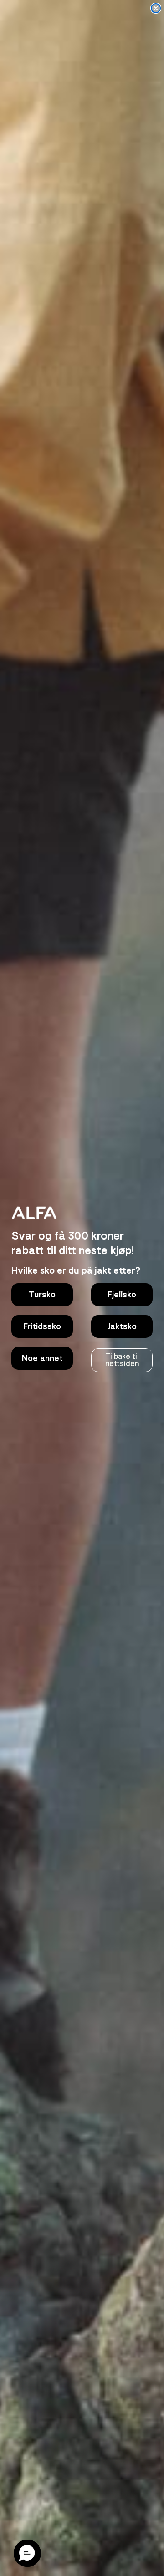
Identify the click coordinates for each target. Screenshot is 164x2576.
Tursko (42, 1295)
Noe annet (42, 1358)
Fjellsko (122, 1295)
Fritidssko (42, 1326)
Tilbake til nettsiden (122, 1360)
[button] (27, 2553)
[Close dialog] (156, 8)
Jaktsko (122, 1326)
